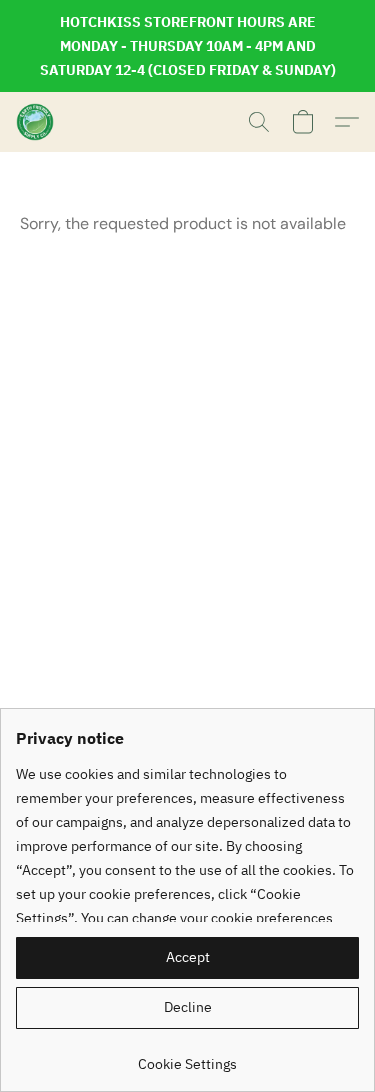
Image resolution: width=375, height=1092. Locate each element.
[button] (36, 122)
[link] (187, 1056)
